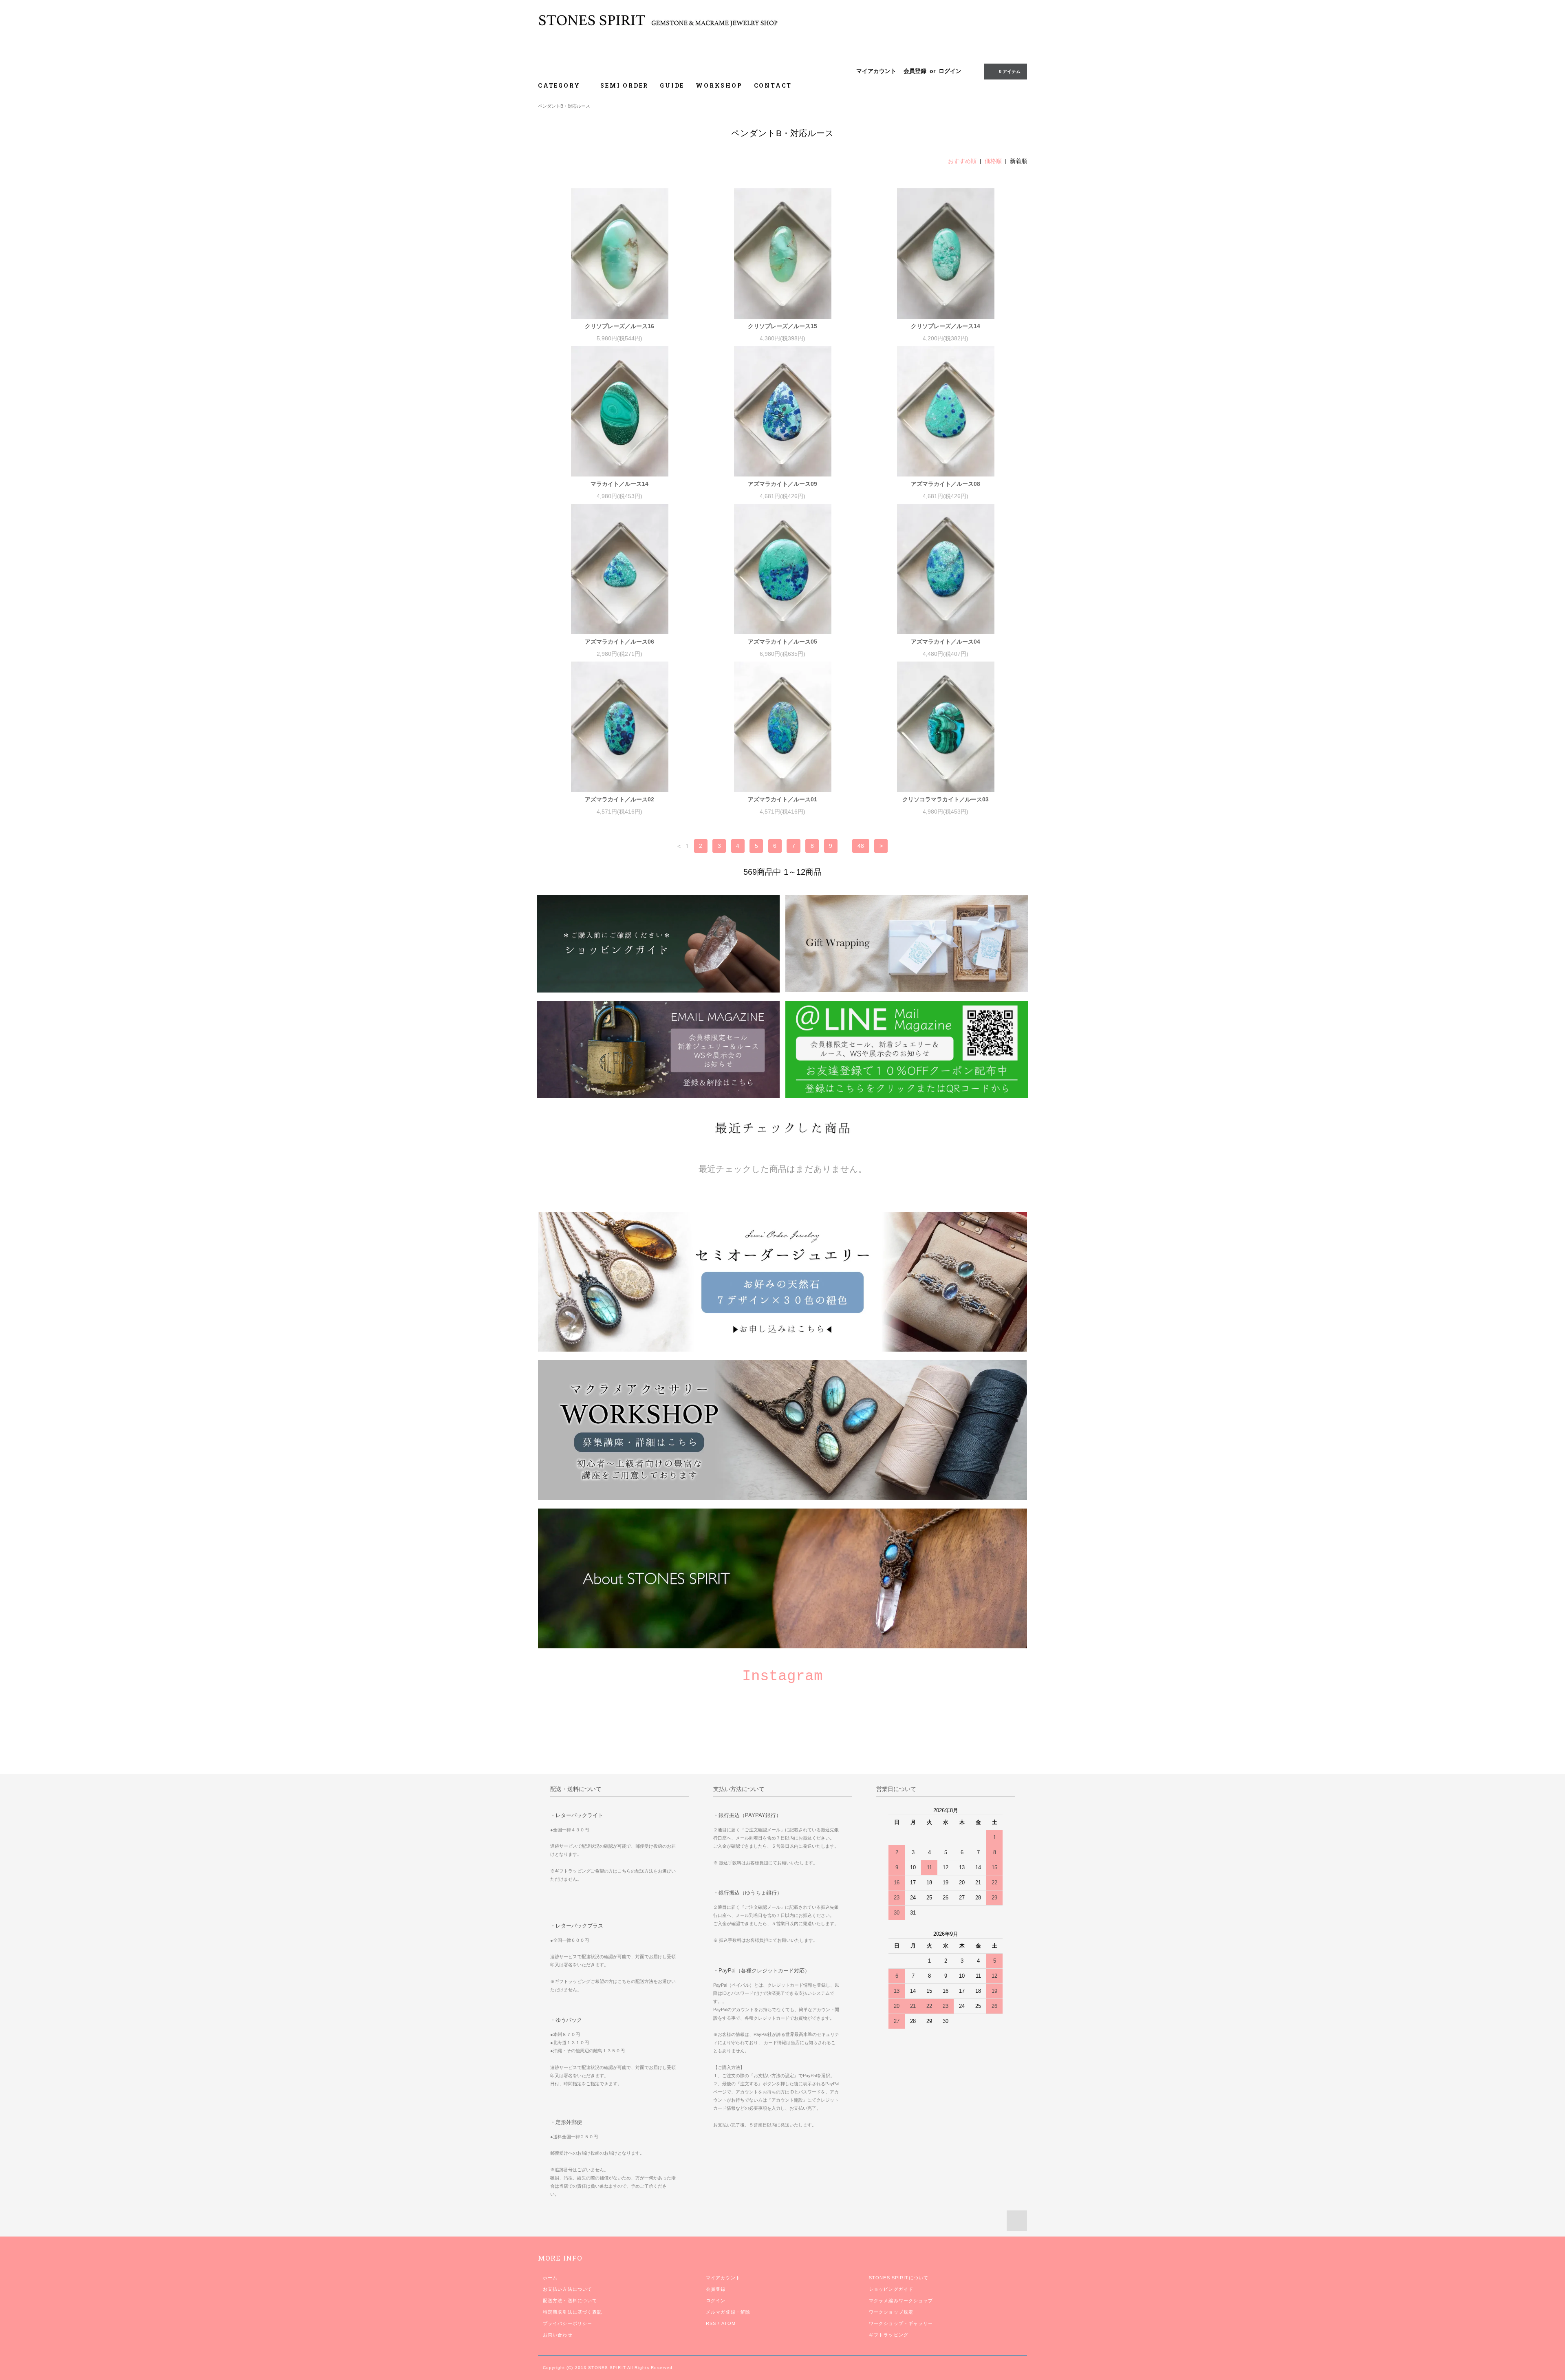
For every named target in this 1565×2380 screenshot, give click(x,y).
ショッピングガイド (891, 2289)
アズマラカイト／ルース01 (782, 799)
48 (861, 846)
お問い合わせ (558, 2335)
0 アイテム (1010, 71)
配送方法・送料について (570, 2301)
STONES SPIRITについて (899, 2278)
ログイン (950, 71)
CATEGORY (560, 85)
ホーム (550, 2278)
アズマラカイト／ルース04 (946, 642)
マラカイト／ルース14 (619, 484)
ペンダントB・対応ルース (564, 106)
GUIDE (672, 85)
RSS (711, 2323)
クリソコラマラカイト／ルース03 (946, 799)
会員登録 (915, 71)
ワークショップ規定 (891, 2312)
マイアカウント (876, 71)
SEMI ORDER (624, 85)
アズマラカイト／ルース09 (782, 484)
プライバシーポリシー (568, 2323)
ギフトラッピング (889, 2335)
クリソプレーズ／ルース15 (782, 326)
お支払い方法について (568, 2289)
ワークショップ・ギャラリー (901, 2323)
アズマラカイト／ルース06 (619, 642)
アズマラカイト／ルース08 (946, 484)
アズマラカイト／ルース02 (619, 799)
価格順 (993, 161)
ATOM (728, 2323)
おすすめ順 (962, 161)
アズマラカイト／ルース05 (782, 642)
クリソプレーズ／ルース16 (619, 326)
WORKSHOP (719, 85)
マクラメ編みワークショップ (901, 2301)
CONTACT (773, 85)
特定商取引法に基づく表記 (572, 2312)
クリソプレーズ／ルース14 (946, 326)
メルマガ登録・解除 (728, 2312)
